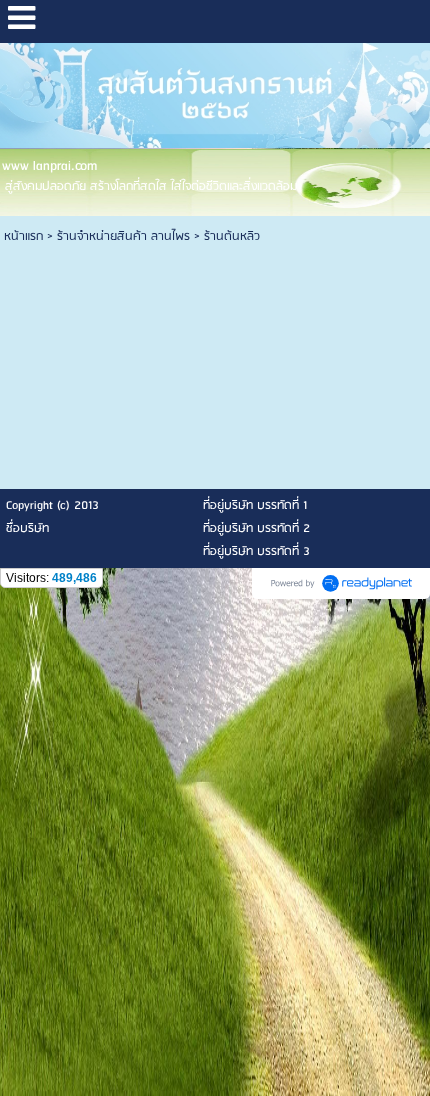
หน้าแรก (23, 236)
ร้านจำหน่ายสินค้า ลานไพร (123, 236)
